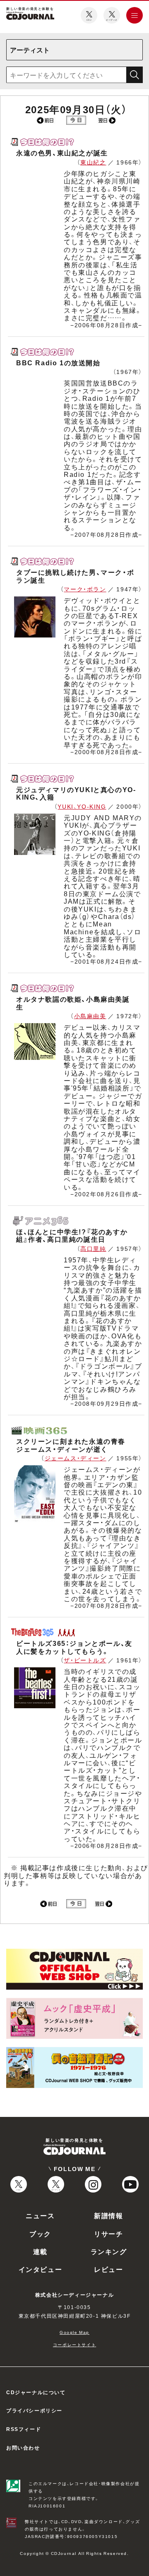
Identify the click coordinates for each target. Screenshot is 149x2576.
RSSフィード (24, 2429)
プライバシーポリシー (34, 2410)
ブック (40, 2233)
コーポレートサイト (74, 2344)
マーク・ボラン (85, 589)
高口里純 (93, 1248)
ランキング (109, 2251)
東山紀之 (93, 162)
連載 (40, 2251)
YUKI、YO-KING (82, 806)
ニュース (40, 2215)
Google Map (74, 2332)
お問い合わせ (23, 2447)
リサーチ (108, 2233)
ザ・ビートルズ (85, 1660)
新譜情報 (108, 2215)
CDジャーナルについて (36, 2392)
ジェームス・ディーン (76, 1458)
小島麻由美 (90, 1016)
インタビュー (41, 2269)
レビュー (108, 2269)
